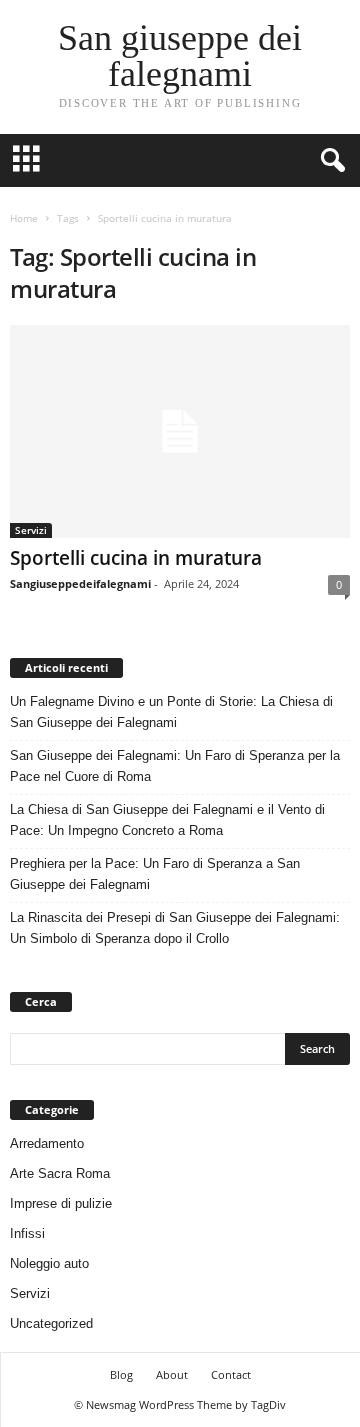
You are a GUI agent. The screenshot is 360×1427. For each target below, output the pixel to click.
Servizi (31, 530)
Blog (121, 1374)
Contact (231, 1374)
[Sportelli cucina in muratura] (180, 431)
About (172, 1374)
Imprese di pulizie (61, 1203)
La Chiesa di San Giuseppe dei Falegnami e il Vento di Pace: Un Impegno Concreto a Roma (167, 820)
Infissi (27, 1233)
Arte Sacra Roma (60, 1173)
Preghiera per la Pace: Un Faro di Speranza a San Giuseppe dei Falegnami (155, 874)
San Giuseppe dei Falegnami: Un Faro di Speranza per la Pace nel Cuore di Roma (175, 766)
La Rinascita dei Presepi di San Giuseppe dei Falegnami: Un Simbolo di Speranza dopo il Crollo (175, 928)
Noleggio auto (49, 1263)
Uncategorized (51, 1323)
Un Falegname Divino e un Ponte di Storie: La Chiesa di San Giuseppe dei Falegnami (171, 712)
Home (24, 218)
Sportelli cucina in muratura (136, 558)
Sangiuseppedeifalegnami (80, 583)
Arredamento (47, 1143)
